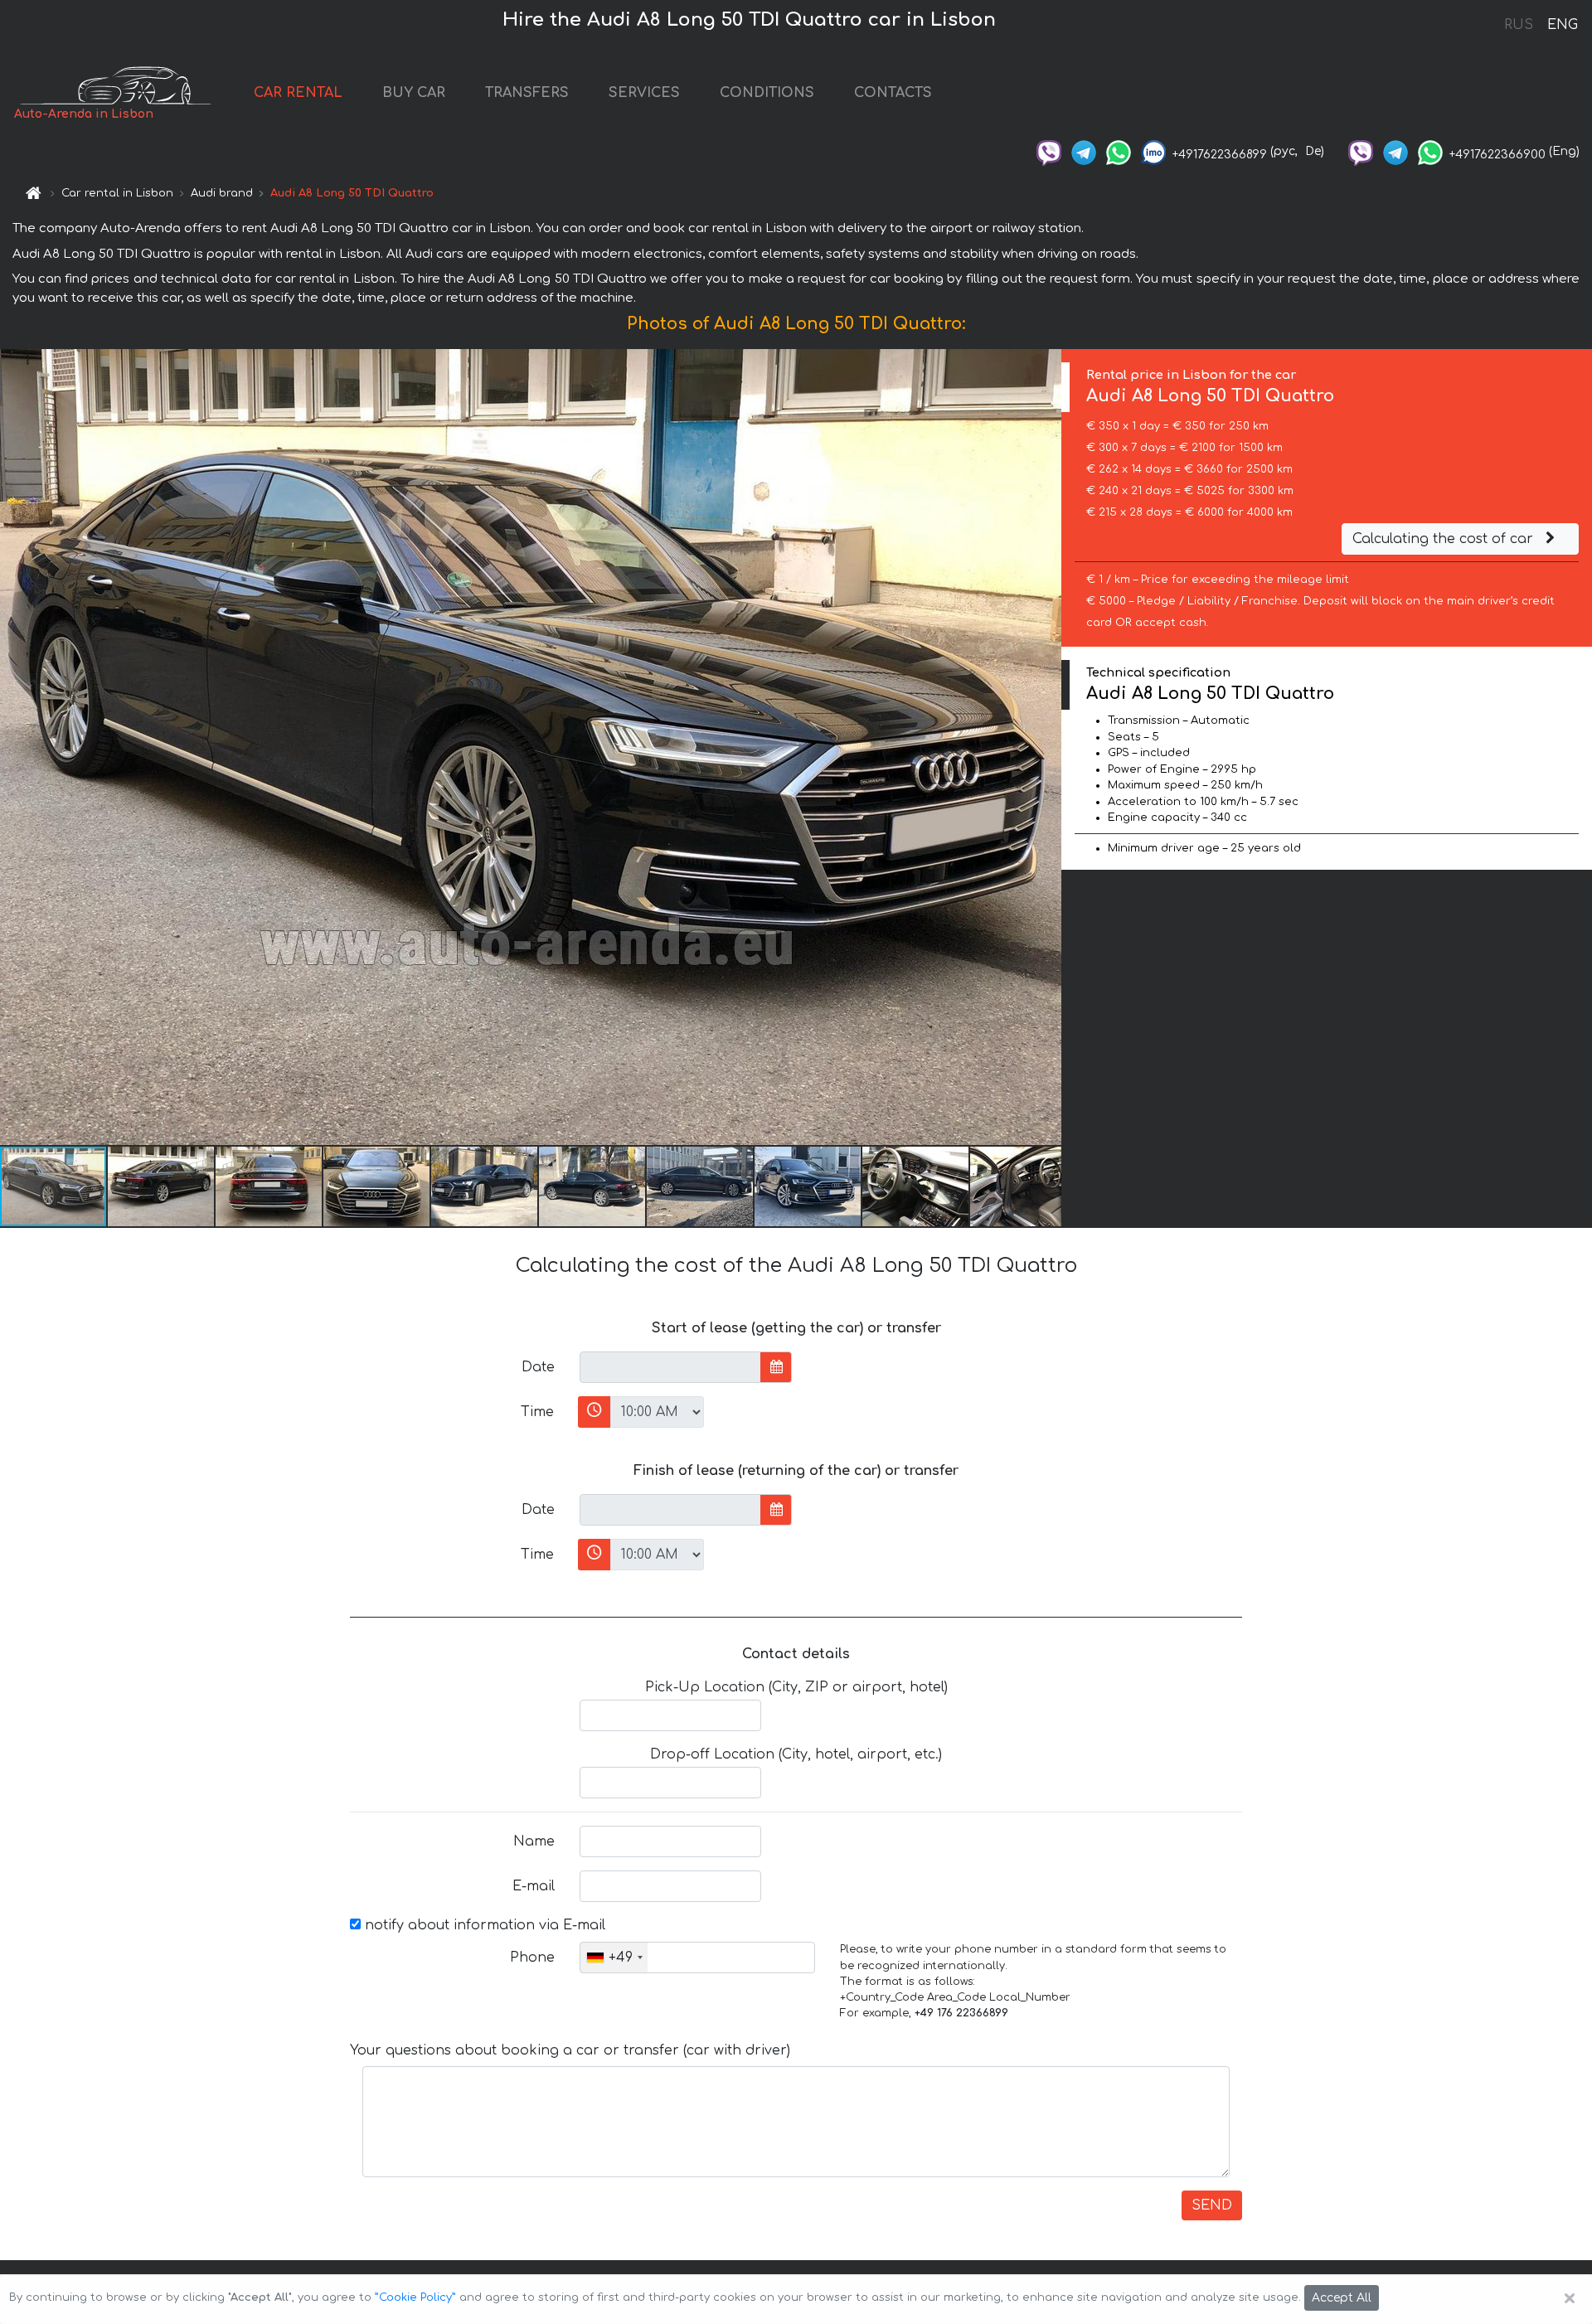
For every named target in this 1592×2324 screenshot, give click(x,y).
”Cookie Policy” (415, 2297)
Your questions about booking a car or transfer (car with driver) (570, 2050)
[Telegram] (1084, 151)
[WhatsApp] (1119, 151)
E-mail (534, 1886)
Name (534, 1841)
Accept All (1342, 2298)
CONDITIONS (767, 93)
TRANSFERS (527, 93)
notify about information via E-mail (483, 1925)
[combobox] (614, 1958)
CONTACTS (893, 93)
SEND (1212, 2205)
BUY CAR (414, 93)
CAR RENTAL (298, 93)
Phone (532, 1958)
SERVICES (644, 93)
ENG (1562, 25)
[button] (162, 1186)
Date (538, 1367)
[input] (670, 1367)
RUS (1519, 25)
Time (537, 1412)
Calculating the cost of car (1445, 539)
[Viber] (1049, 151)
